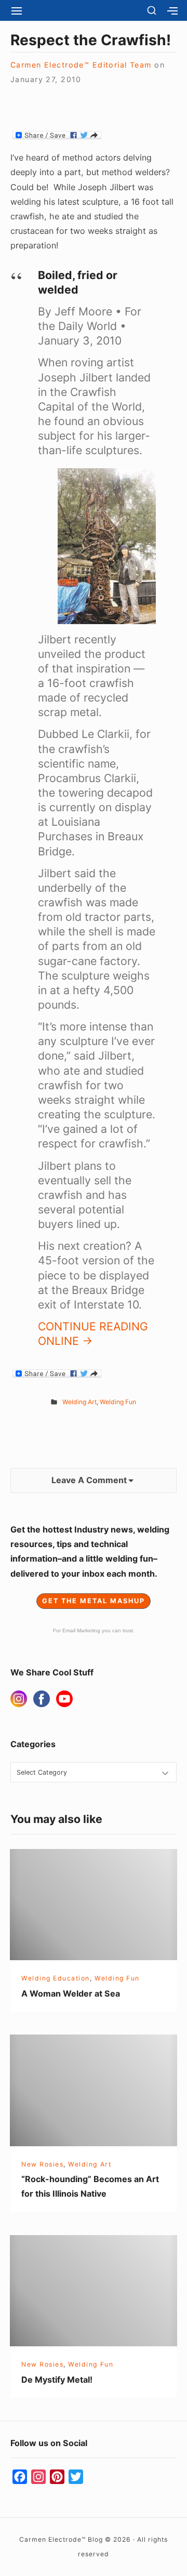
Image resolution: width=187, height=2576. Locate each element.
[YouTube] (64, 1699)
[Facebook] (42, 1699)
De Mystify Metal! (57, 2380)
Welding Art (79, 1402)
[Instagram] (19, 1699)
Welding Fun (118, 1402)
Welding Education (56, 1978)
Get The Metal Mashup (94, 1601)
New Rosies (42, 2164)
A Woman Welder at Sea (71, 1993)
